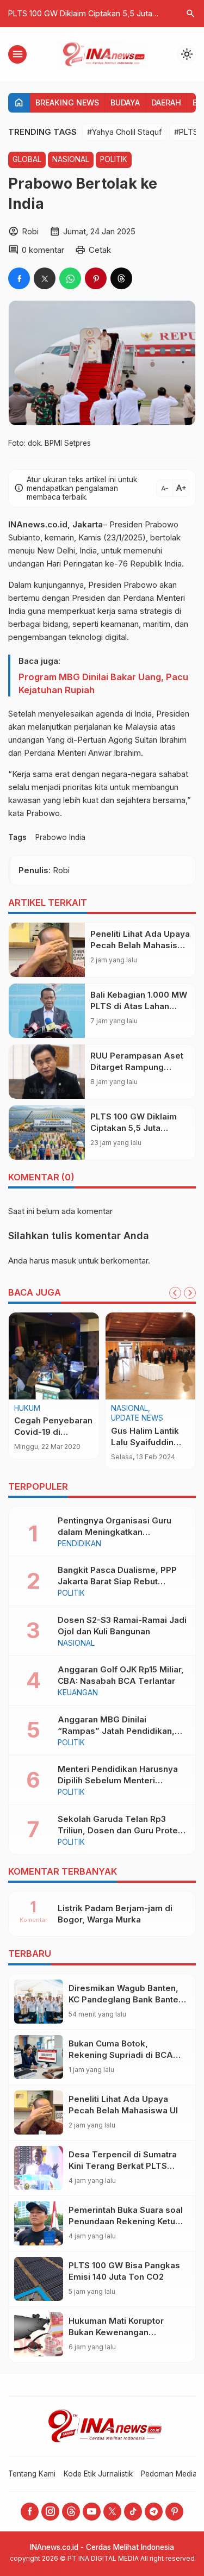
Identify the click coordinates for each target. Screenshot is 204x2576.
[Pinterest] (174, 2512)
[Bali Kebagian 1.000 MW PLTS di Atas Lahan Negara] (47, 1011)
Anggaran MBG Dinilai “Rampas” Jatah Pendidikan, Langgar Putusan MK (116, 1731)
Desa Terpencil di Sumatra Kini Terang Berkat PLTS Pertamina (123, 2166)
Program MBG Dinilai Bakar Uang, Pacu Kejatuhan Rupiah (103, 683)
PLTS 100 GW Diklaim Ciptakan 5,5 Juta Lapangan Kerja (134, 1128)
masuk (64, 1261)
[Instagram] (50, 2512)
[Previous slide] (175, 1293)
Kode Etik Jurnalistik (98, 2474)
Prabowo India (60, 837)
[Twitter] (112, 2512)
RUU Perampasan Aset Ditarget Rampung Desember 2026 (137, 1067)
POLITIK (114, 159)
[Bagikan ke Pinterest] (96, 278)
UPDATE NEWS (137, 1418)
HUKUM (27, 1409)
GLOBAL (27, 159)
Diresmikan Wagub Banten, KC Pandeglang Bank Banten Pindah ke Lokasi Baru (126, 1999)
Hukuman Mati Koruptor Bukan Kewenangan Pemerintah (116, 2332)
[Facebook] (30, 2512)
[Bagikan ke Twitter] (45, 278)
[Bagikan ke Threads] (121, 278)
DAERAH (166, 102)
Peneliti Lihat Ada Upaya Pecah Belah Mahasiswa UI (140, 945)
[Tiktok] (133, 2512)
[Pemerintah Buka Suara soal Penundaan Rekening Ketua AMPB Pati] (39, 2223)
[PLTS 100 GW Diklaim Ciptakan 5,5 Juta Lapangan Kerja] (47, 1133)
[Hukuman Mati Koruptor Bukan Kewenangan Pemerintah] (39, 2334)
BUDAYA (125, 102)
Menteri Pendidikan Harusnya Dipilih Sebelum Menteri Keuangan (118, 1780)
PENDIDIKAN (79, 1544)
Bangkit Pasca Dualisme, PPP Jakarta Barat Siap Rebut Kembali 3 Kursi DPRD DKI (117, 1581)
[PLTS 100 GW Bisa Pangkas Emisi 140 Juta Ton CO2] (39, 2279)
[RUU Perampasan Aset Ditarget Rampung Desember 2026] (47, 1072)
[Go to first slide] (190, 1293)
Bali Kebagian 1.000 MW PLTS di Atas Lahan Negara (139, 1006)
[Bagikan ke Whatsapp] (70, 278)
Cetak (100, 250)
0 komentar (43, 250)
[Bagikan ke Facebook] (19, 278)
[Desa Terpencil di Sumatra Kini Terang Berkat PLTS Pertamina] (39, 2168)
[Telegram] (154, 2512)
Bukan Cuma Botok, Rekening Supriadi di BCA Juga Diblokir (121, 2055)
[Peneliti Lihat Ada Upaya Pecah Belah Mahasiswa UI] (47, 950)
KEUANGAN (78, 1693)
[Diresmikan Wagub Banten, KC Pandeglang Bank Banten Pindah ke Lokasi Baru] (39, 2002)
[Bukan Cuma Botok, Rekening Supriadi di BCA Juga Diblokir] (39, 2057)
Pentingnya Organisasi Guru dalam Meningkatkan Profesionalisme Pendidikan (115, 1532)
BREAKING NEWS (67, 102)
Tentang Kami (32, 2474)
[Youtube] (92, 2512)
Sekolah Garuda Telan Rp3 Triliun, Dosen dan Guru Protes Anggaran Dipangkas (120, 1830)
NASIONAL (71, 159)
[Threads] (71, 2512)
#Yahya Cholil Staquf (124, 132)
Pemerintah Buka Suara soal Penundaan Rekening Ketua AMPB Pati (126, 2221)
